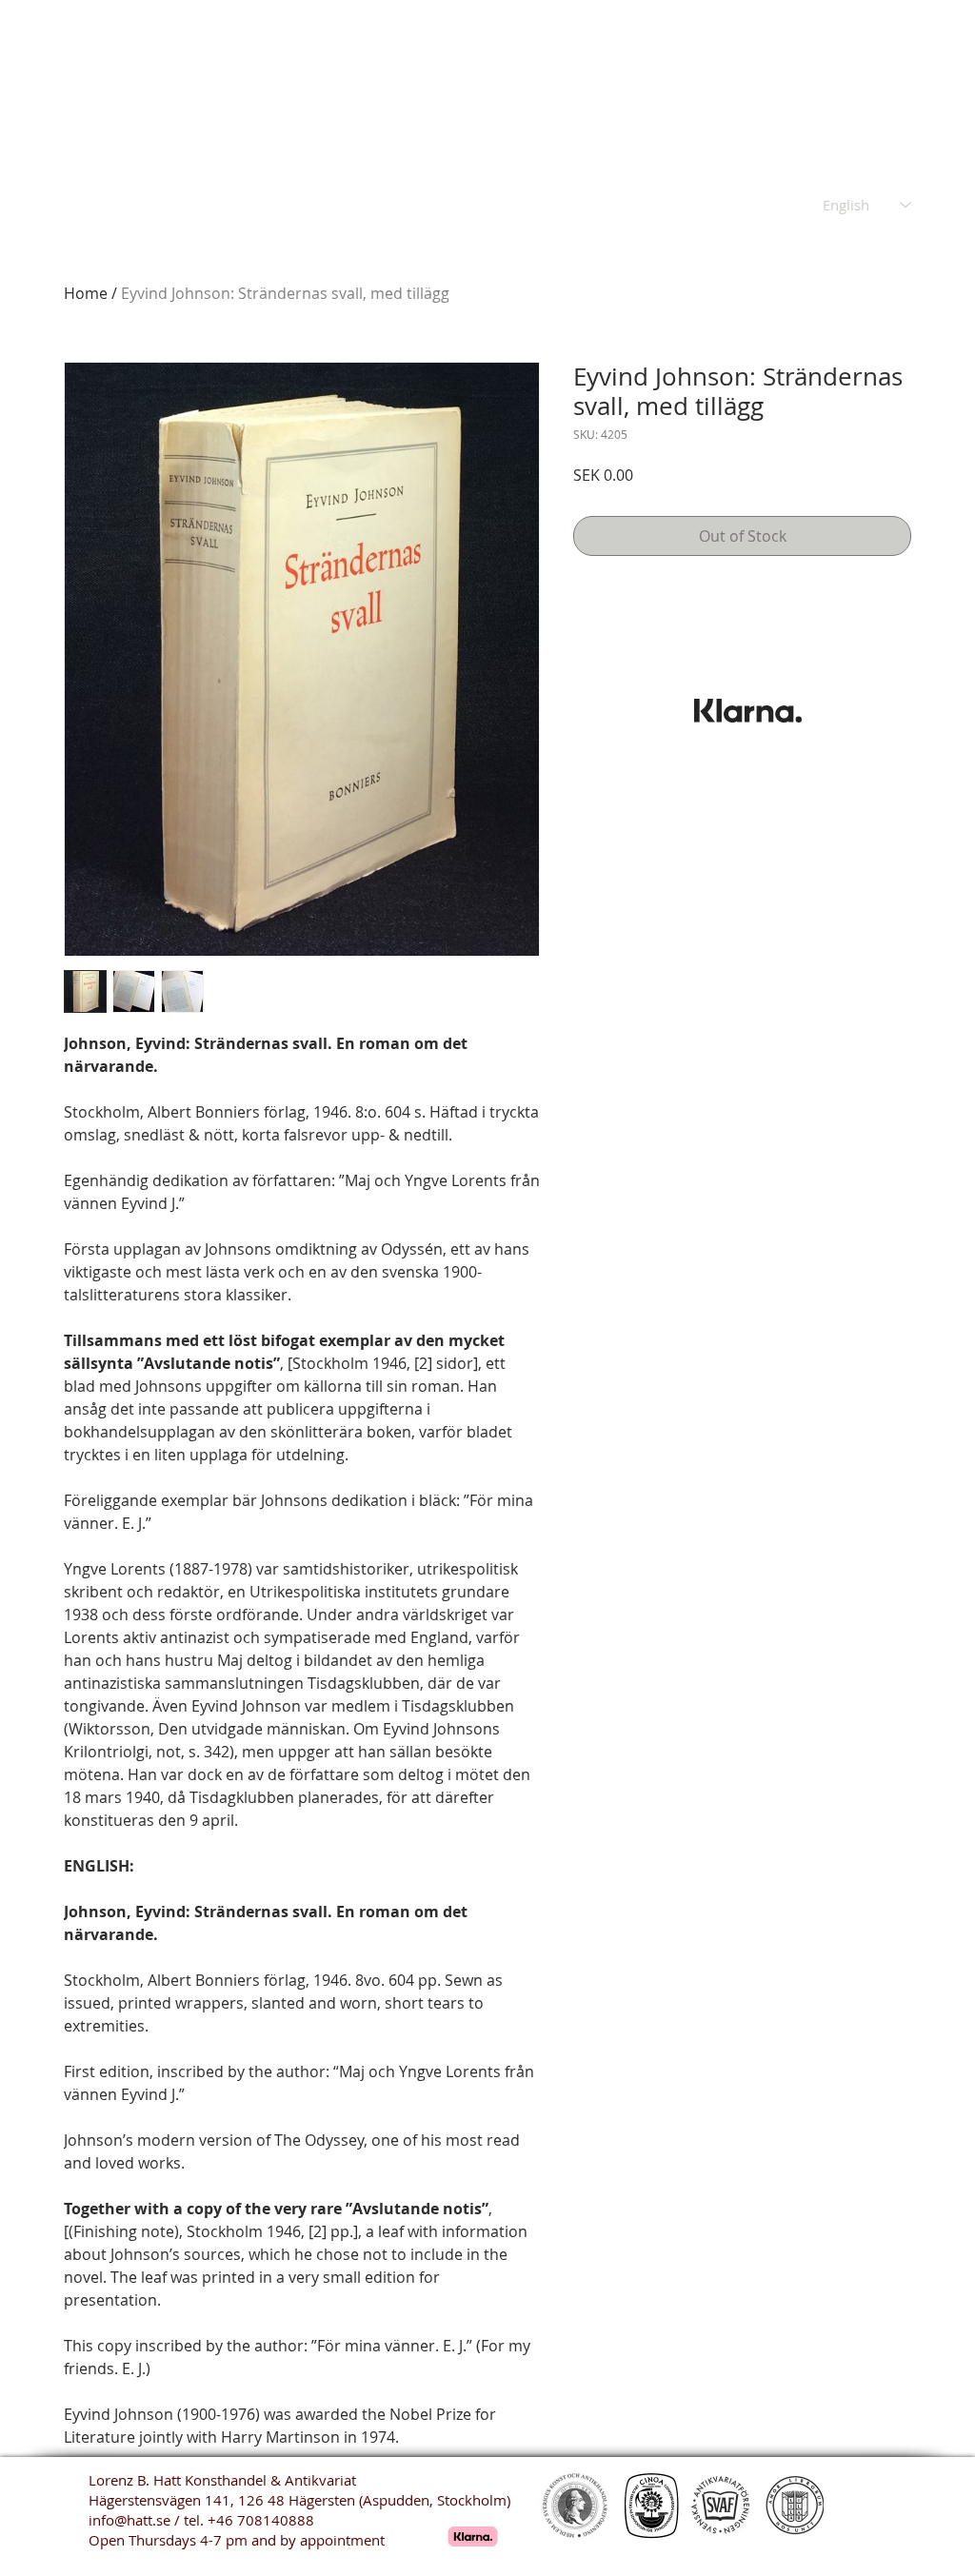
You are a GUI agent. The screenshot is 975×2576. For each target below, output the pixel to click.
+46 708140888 (261, 2520)
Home (86, 293)
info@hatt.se (129, 2520)
